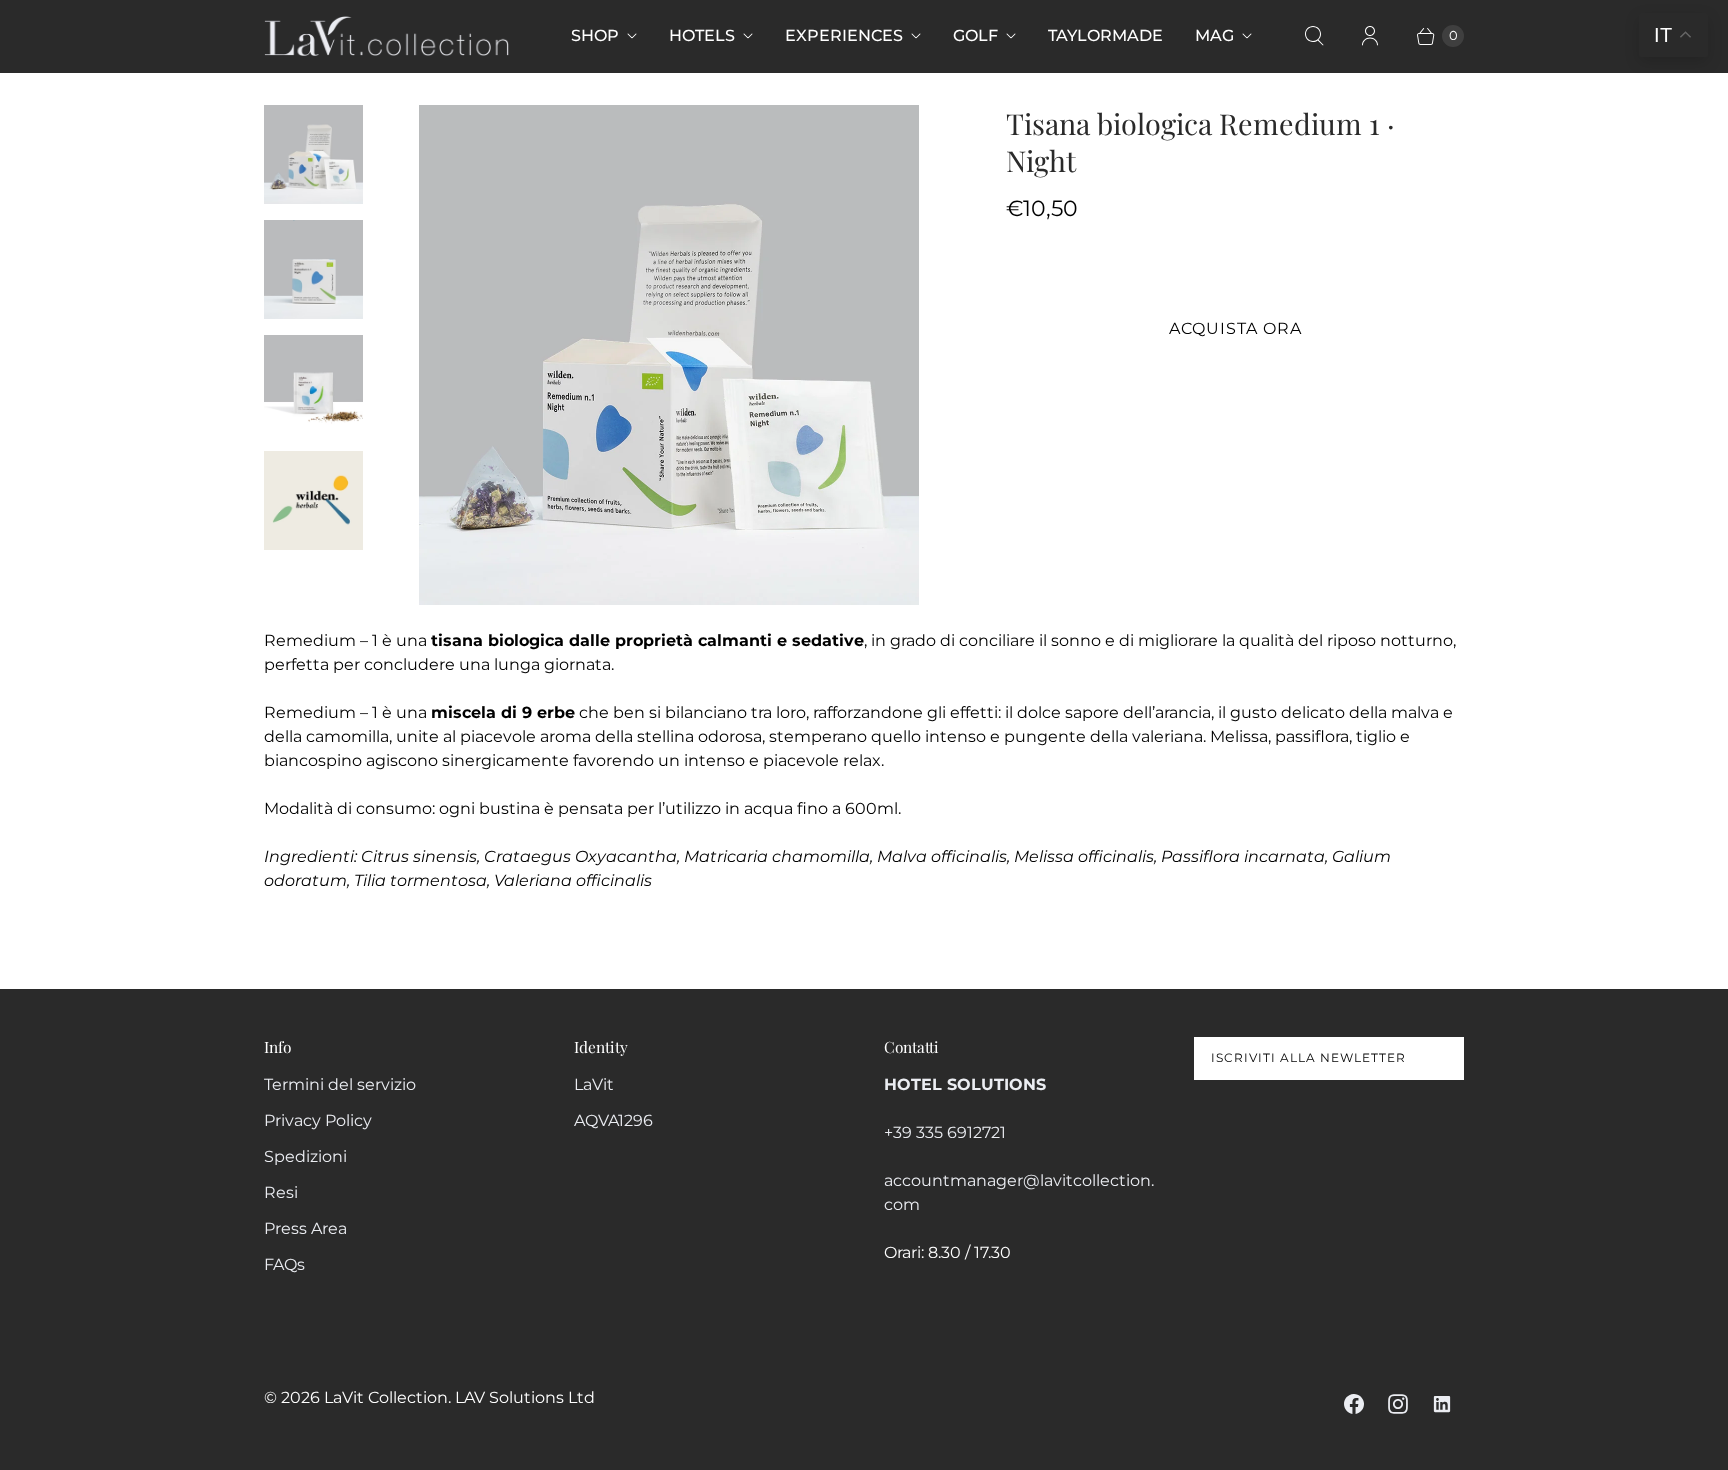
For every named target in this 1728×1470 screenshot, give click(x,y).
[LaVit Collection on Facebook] (1354, 1404)
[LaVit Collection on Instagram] (1398, 1404)
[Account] (1370, 36)
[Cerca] (1314, 36)
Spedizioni (305, 1156)
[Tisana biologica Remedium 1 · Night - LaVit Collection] (668, 355)
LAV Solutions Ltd (525, 1397)
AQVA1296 (613, 1120)
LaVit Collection (386, 1397)
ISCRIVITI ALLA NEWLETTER (1308, 1057)
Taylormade (1105, 35)
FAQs (284, 1264)
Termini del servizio (340, 1084)
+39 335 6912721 (945, 1132)
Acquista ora (1235, 328)
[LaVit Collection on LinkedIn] (1442, 1404)
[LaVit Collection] (386, 36)
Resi (281, 1192)
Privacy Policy (318, 1120)
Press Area (305, 1228)
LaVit (594, 1084)
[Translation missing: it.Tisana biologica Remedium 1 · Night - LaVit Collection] (313, 154)
